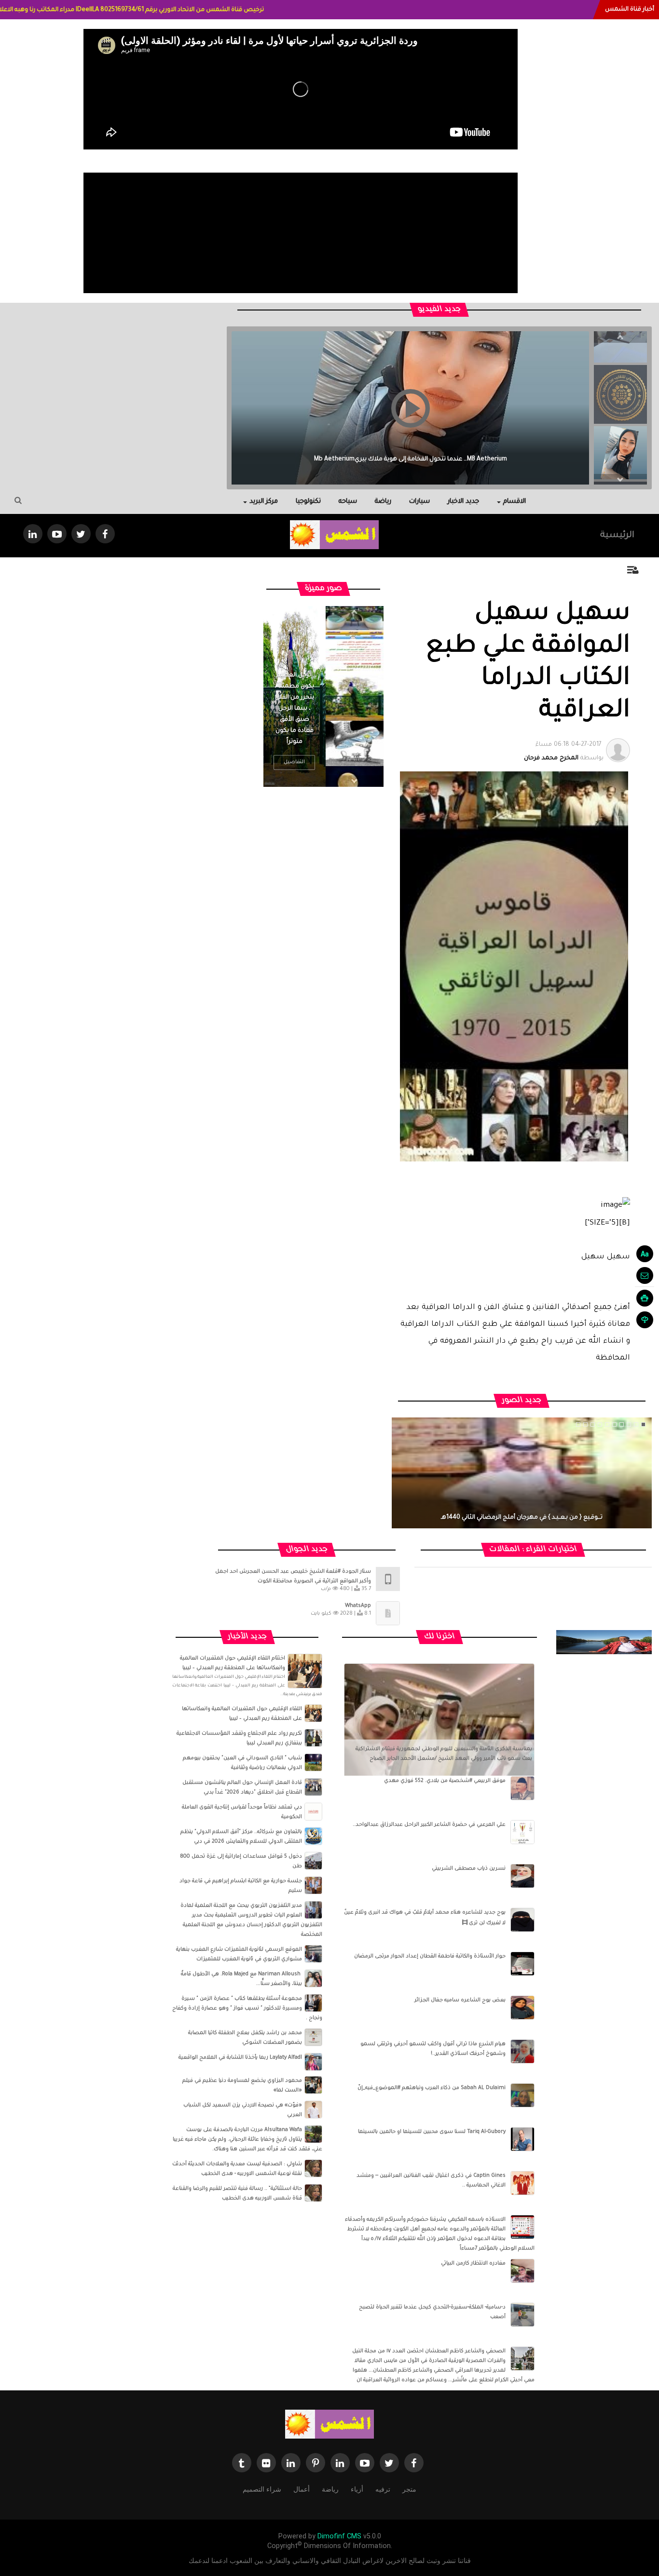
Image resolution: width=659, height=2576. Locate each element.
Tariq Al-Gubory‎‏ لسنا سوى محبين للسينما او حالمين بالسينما (432, 2132)
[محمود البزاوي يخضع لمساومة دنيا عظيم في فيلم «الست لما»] (313, 2085)
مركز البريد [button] (264, 502)
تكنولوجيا (308, 502)
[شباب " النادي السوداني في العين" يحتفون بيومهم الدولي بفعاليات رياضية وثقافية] (313, 1763)
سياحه (348, 502)
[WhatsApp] (388, 1614)
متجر (409, 2489)
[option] (620, 391)
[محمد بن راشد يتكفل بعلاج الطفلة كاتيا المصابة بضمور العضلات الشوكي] (313, 2037)
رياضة (383, 502)
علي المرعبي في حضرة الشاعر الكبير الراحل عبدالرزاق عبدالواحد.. (429, 1825)
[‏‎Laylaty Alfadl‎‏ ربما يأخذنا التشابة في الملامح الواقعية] (313, 2062)
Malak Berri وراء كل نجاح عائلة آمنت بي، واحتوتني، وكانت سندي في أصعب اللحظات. (411, 459)
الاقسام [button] (515, 502)
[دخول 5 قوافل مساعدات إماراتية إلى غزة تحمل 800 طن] (313, 1861)
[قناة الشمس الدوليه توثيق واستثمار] (329, 2425)
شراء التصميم (262, 2489)
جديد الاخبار (463, 502)
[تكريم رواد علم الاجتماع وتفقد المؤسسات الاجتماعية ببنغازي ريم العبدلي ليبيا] (313, 1738)
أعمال (302, 2489)
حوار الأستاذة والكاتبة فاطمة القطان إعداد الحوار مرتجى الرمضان (430, 1956)
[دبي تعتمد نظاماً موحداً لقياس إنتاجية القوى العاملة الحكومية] (313, 1812)
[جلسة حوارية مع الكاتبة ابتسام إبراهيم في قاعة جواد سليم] (313, 1886)
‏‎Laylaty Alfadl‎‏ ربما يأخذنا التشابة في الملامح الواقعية (240, 2058)
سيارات (419, 502)
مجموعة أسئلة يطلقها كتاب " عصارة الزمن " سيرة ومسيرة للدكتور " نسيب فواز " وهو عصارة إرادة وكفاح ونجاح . (247, 2009)
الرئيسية (617, 536)
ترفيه (383, 2489)
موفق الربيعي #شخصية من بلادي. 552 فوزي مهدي (445, 1781)
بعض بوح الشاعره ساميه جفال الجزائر (460, 2000)
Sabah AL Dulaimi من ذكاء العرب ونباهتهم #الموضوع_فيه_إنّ (432, 2088)
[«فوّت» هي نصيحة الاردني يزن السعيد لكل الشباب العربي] (313, 2110)
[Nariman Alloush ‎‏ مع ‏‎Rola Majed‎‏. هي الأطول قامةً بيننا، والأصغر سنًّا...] (313, 1979)
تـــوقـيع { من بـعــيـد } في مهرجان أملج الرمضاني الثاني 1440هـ (522, 1518)
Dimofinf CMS (339, 2536)
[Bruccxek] (604, 1642)
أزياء (357, 2489)
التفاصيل (294, 762)
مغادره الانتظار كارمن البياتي (473, 2264)
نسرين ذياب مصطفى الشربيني (469, 1869)
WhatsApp (358, 1606)
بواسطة (564, 752)
